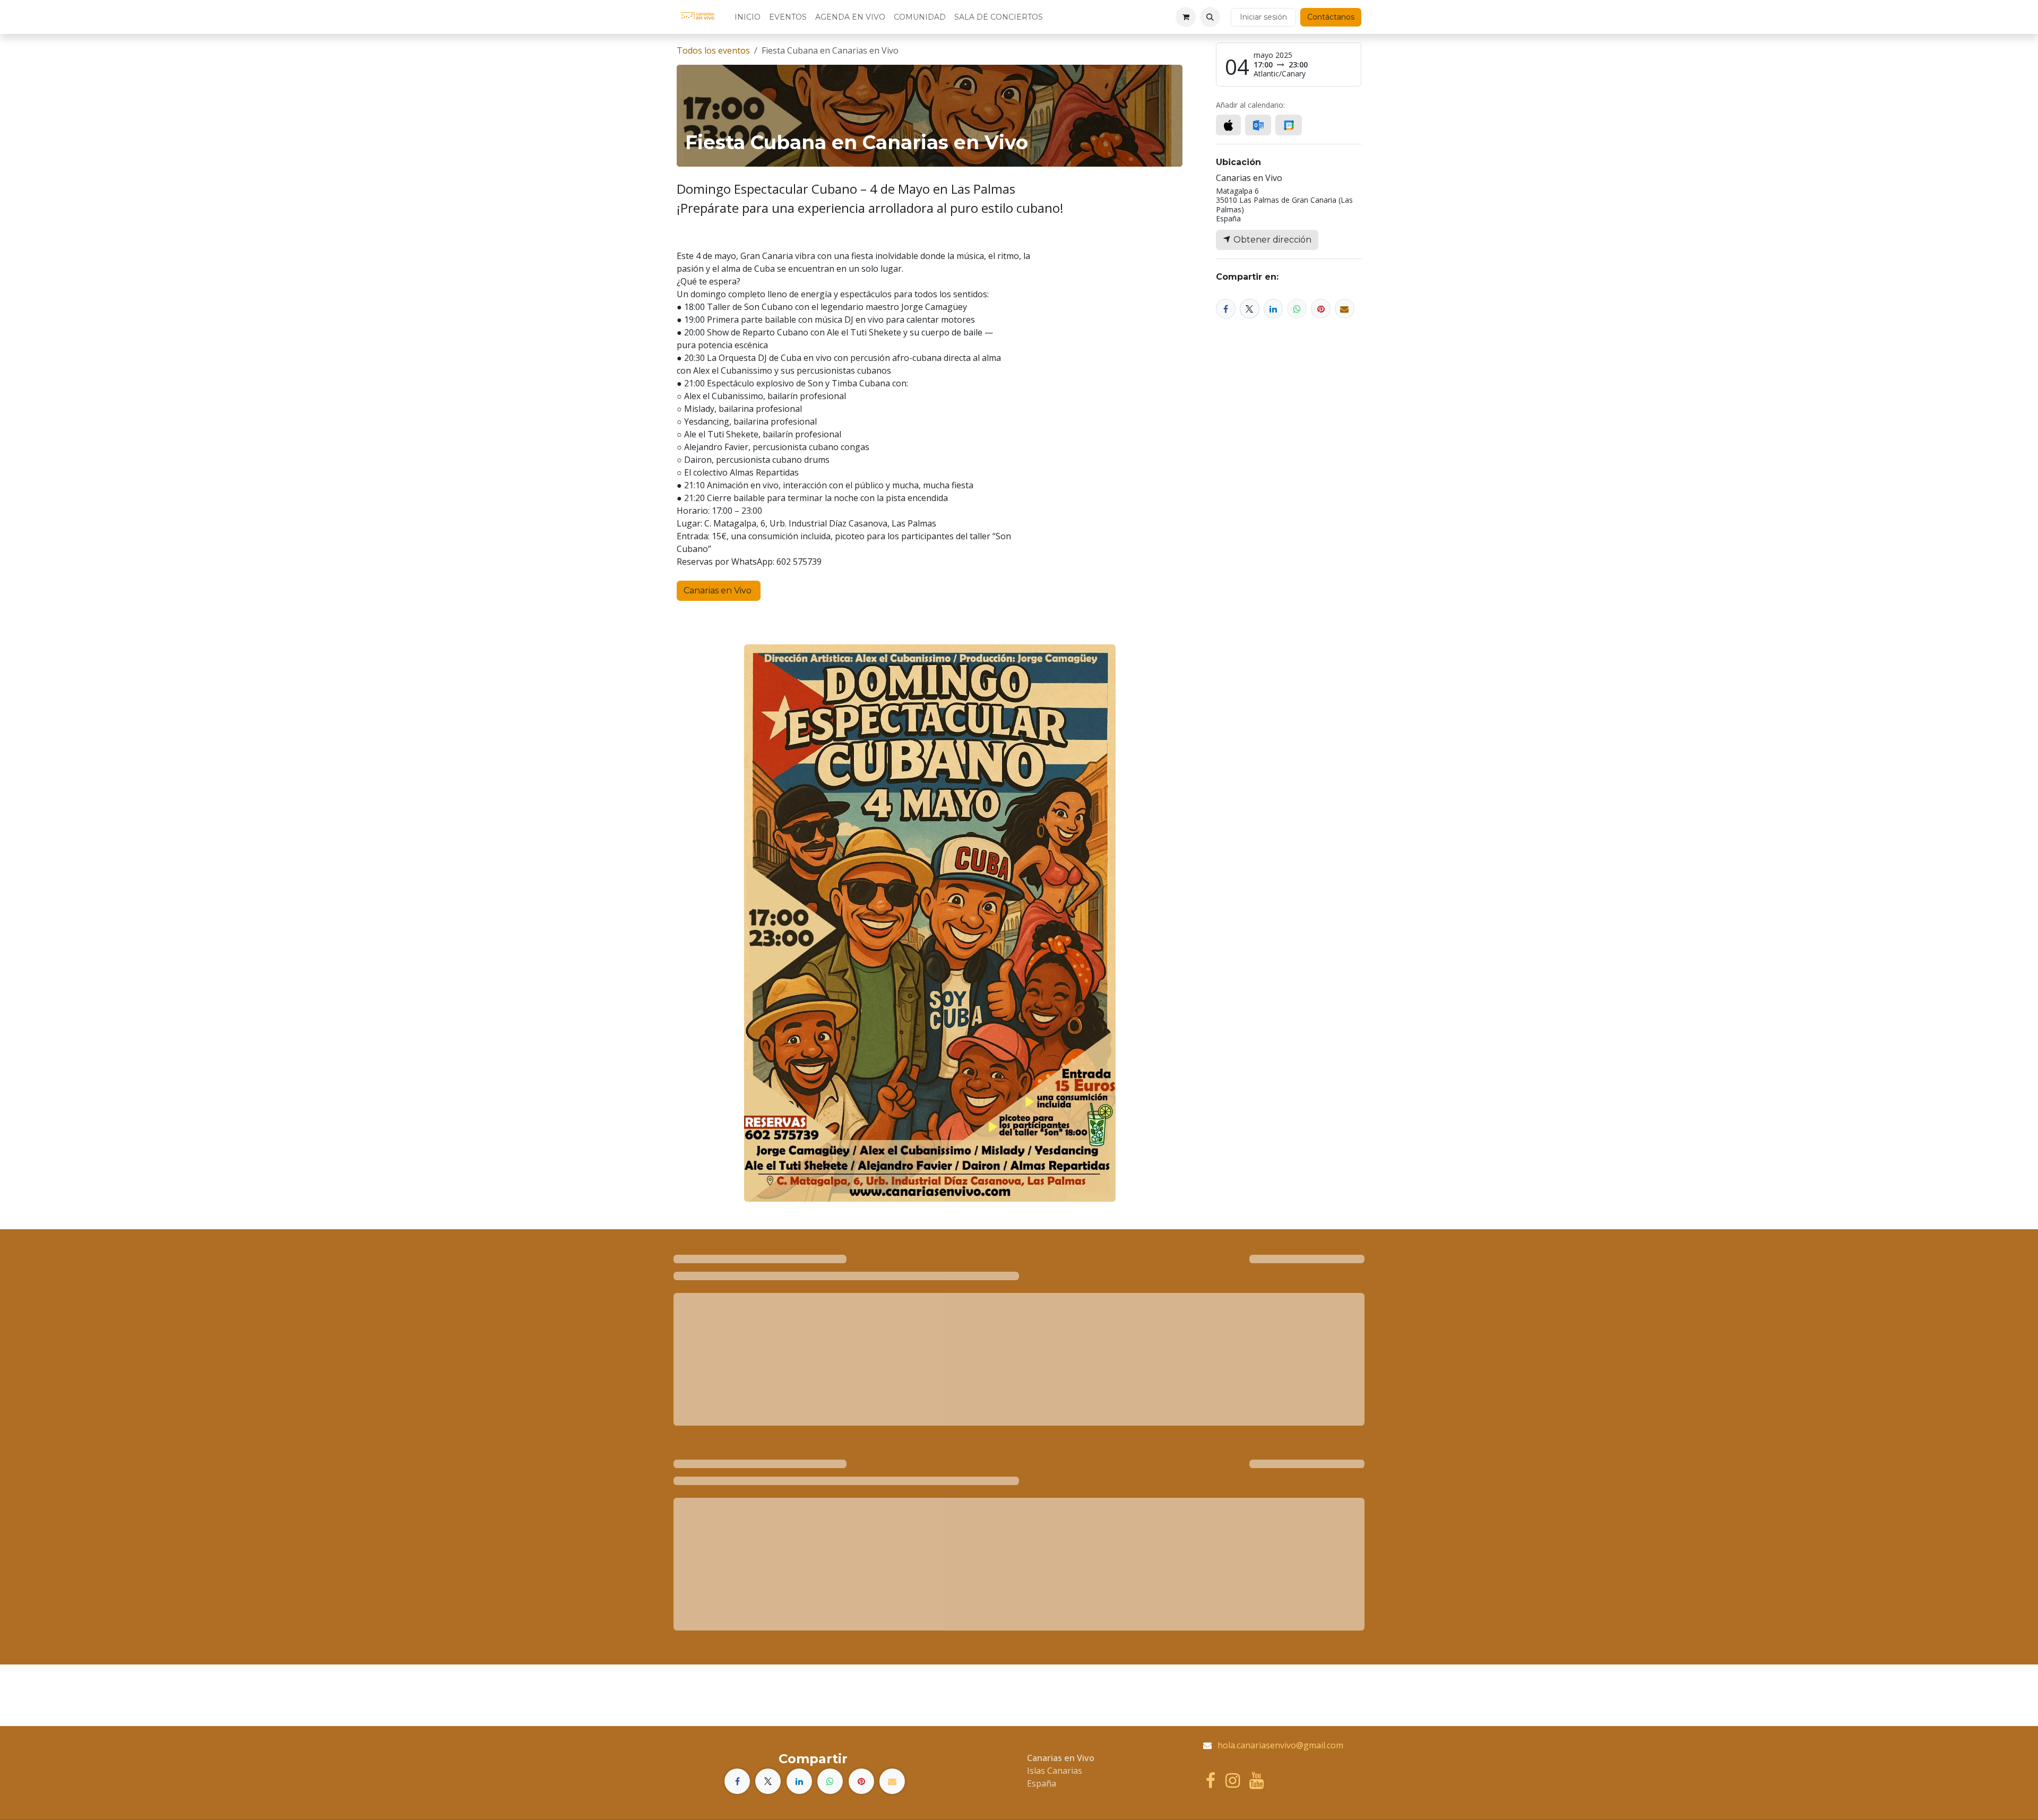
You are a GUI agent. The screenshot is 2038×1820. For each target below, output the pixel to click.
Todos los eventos (713, 50)
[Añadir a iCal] (1228, 125)
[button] (1210, 17)
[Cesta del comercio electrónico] (1186, 17)
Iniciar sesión (1263, 17)
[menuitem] (748, 17)
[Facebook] (1226, 309)
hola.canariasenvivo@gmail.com (1280, 1745)
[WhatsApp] (1297, 309)
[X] (1250, 309)
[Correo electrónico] (1345, 309)
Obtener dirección (1271, 240)
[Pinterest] (1321, 309)
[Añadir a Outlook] (1258, 125)
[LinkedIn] (1273, 309)
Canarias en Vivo (719, 590)
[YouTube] (1257, 1781)
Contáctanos (1331, 17)
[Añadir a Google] (1288, 125)
